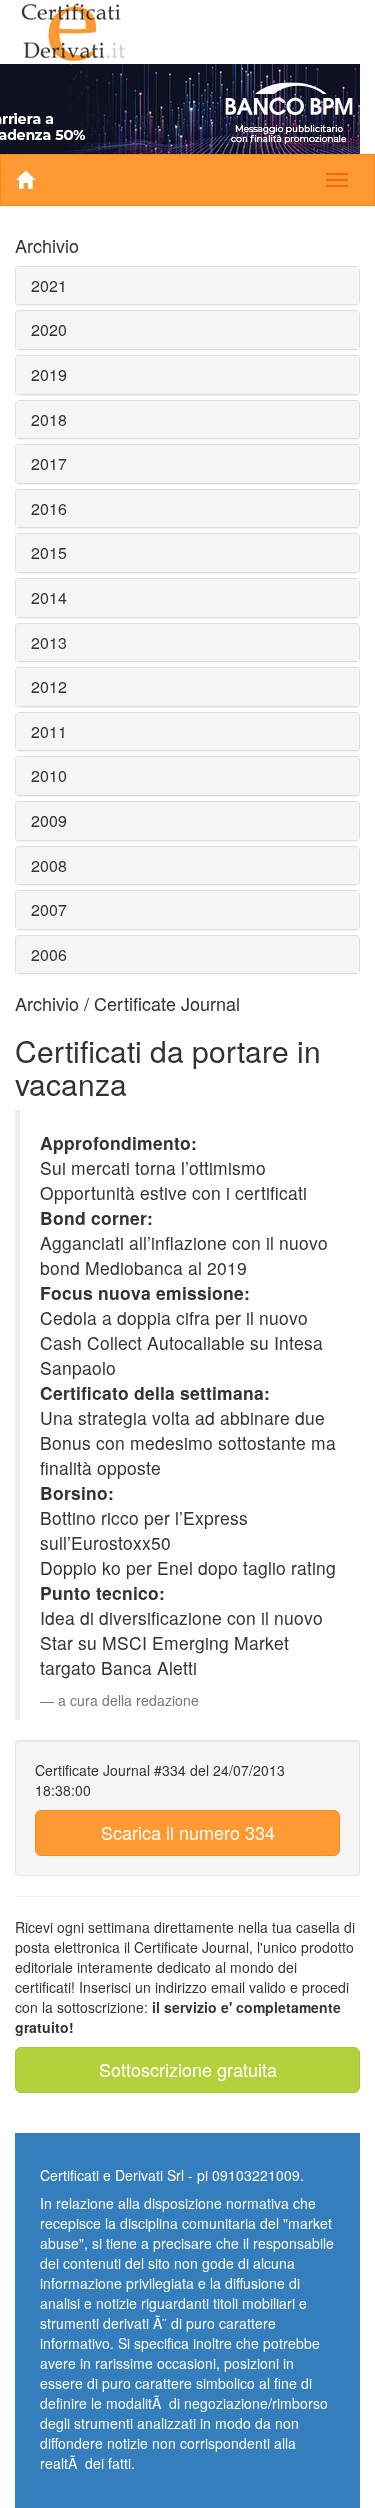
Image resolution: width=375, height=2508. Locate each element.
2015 (49, 552)
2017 (49, 463)
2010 (49, 775)
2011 (49, 731)
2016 (49, 508)
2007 (49, 909)
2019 (49, 374)
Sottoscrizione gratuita (188, 2069)
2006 (49, 954)
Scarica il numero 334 (188, 1832)
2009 (49, 820)
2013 (49, 642)
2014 (49, 597)
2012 (49, 686)
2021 (49, 285)
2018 (49, 419)
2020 (49, 329)
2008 (49, 865)
